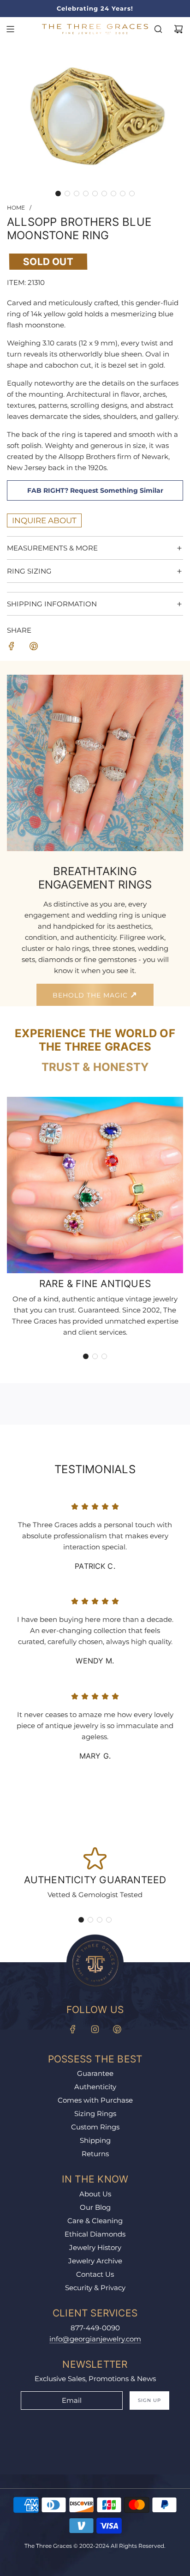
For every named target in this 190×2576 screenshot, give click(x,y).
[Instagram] (95, 2029)
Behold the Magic (91, 995)
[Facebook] (73, 2029)
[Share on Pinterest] (34, 648)
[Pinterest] (117, 2029)
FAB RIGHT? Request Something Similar (95, 490)
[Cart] (178, 29)
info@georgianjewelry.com (95, 2339)
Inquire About (44, 520)
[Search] (158, 29)
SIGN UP (149, 2400)
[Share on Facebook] (12, 648)
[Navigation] (10, 29)
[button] (58, 194)
